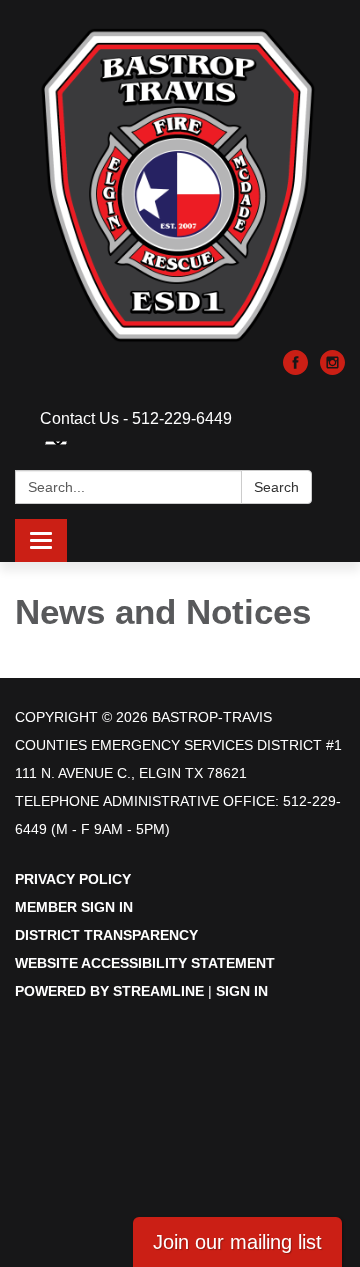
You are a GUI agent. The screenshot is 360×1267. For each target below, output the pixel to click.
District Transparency (106, 935)
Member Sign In (74, 907)
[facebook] (295, 369)
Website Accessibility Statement (145, 963)
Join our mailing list (237, 1242)
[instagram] (332, 369)
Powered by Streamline (109, 991)
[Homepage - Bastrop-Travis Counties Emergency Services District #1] (180, 185)
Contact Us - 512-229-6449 (136, 418)
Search (276, 487)
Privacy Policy (73, 879)
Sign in (242, 991)
